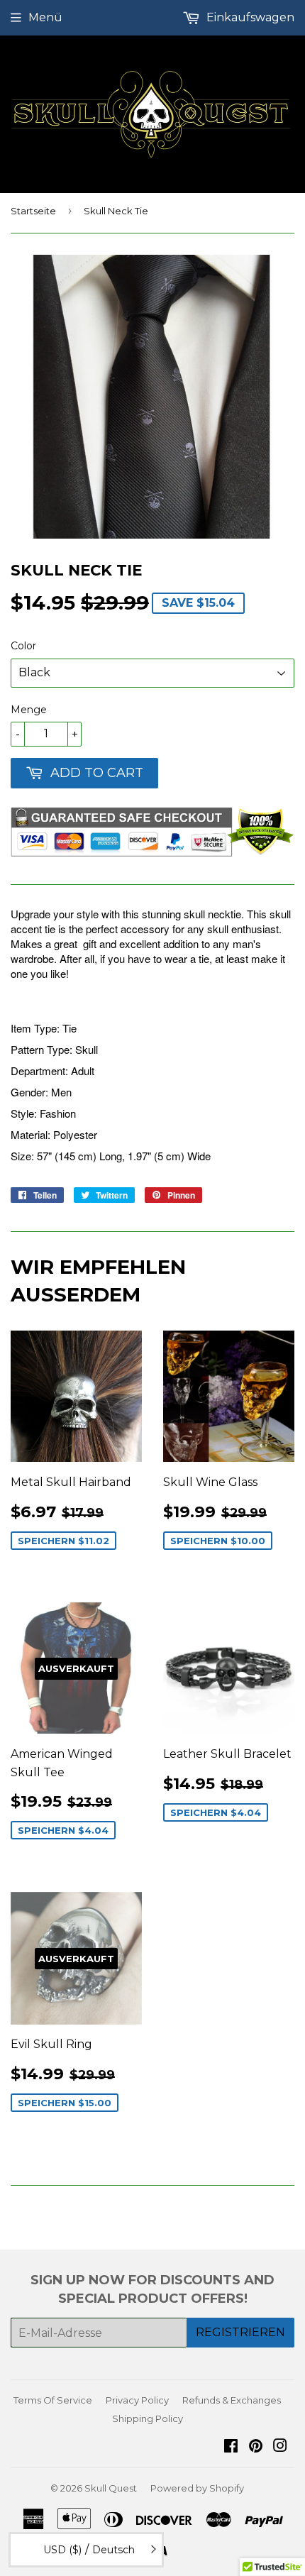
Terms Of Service (53, 2400)
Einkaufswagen (249, 17)
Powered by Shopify (197, 2488)
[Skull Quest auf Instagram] (280, 2447)
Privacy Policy (137, 2400)
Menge (29, 710)
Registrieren (240, 2332)
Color (23, 646)
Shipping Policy (148, 2418)
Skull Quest (111, 2488)
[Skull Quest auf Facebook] (231, 2447)
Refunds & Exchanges (232, 2400)
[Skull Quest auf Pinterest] (256, 2447)
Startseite (33, 211)
